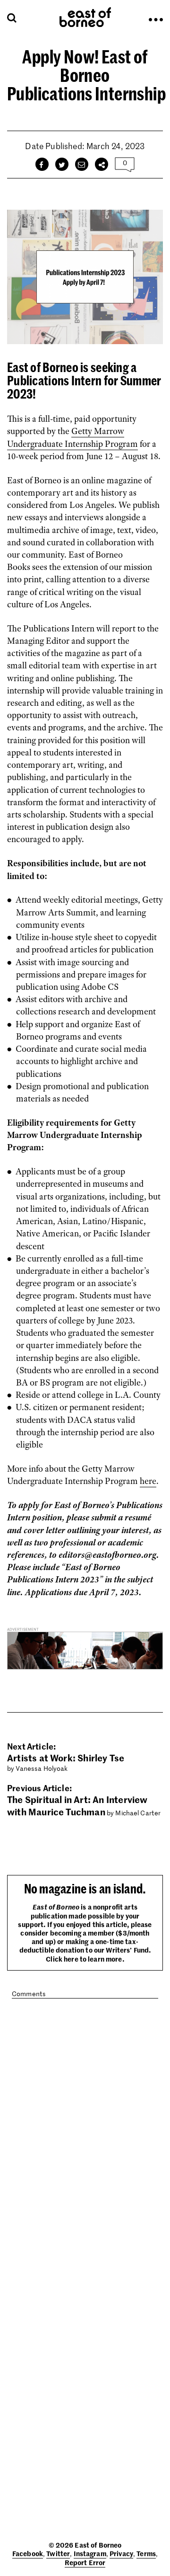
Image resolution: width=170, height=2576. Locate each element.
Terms (146, 2553)
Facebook (28, 2553)
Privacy (121, 2553)
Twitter (58, 2553)
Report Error (85, 2562)
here (148, 1481)
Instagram (90, 2553)
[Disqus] (85, 2135)
